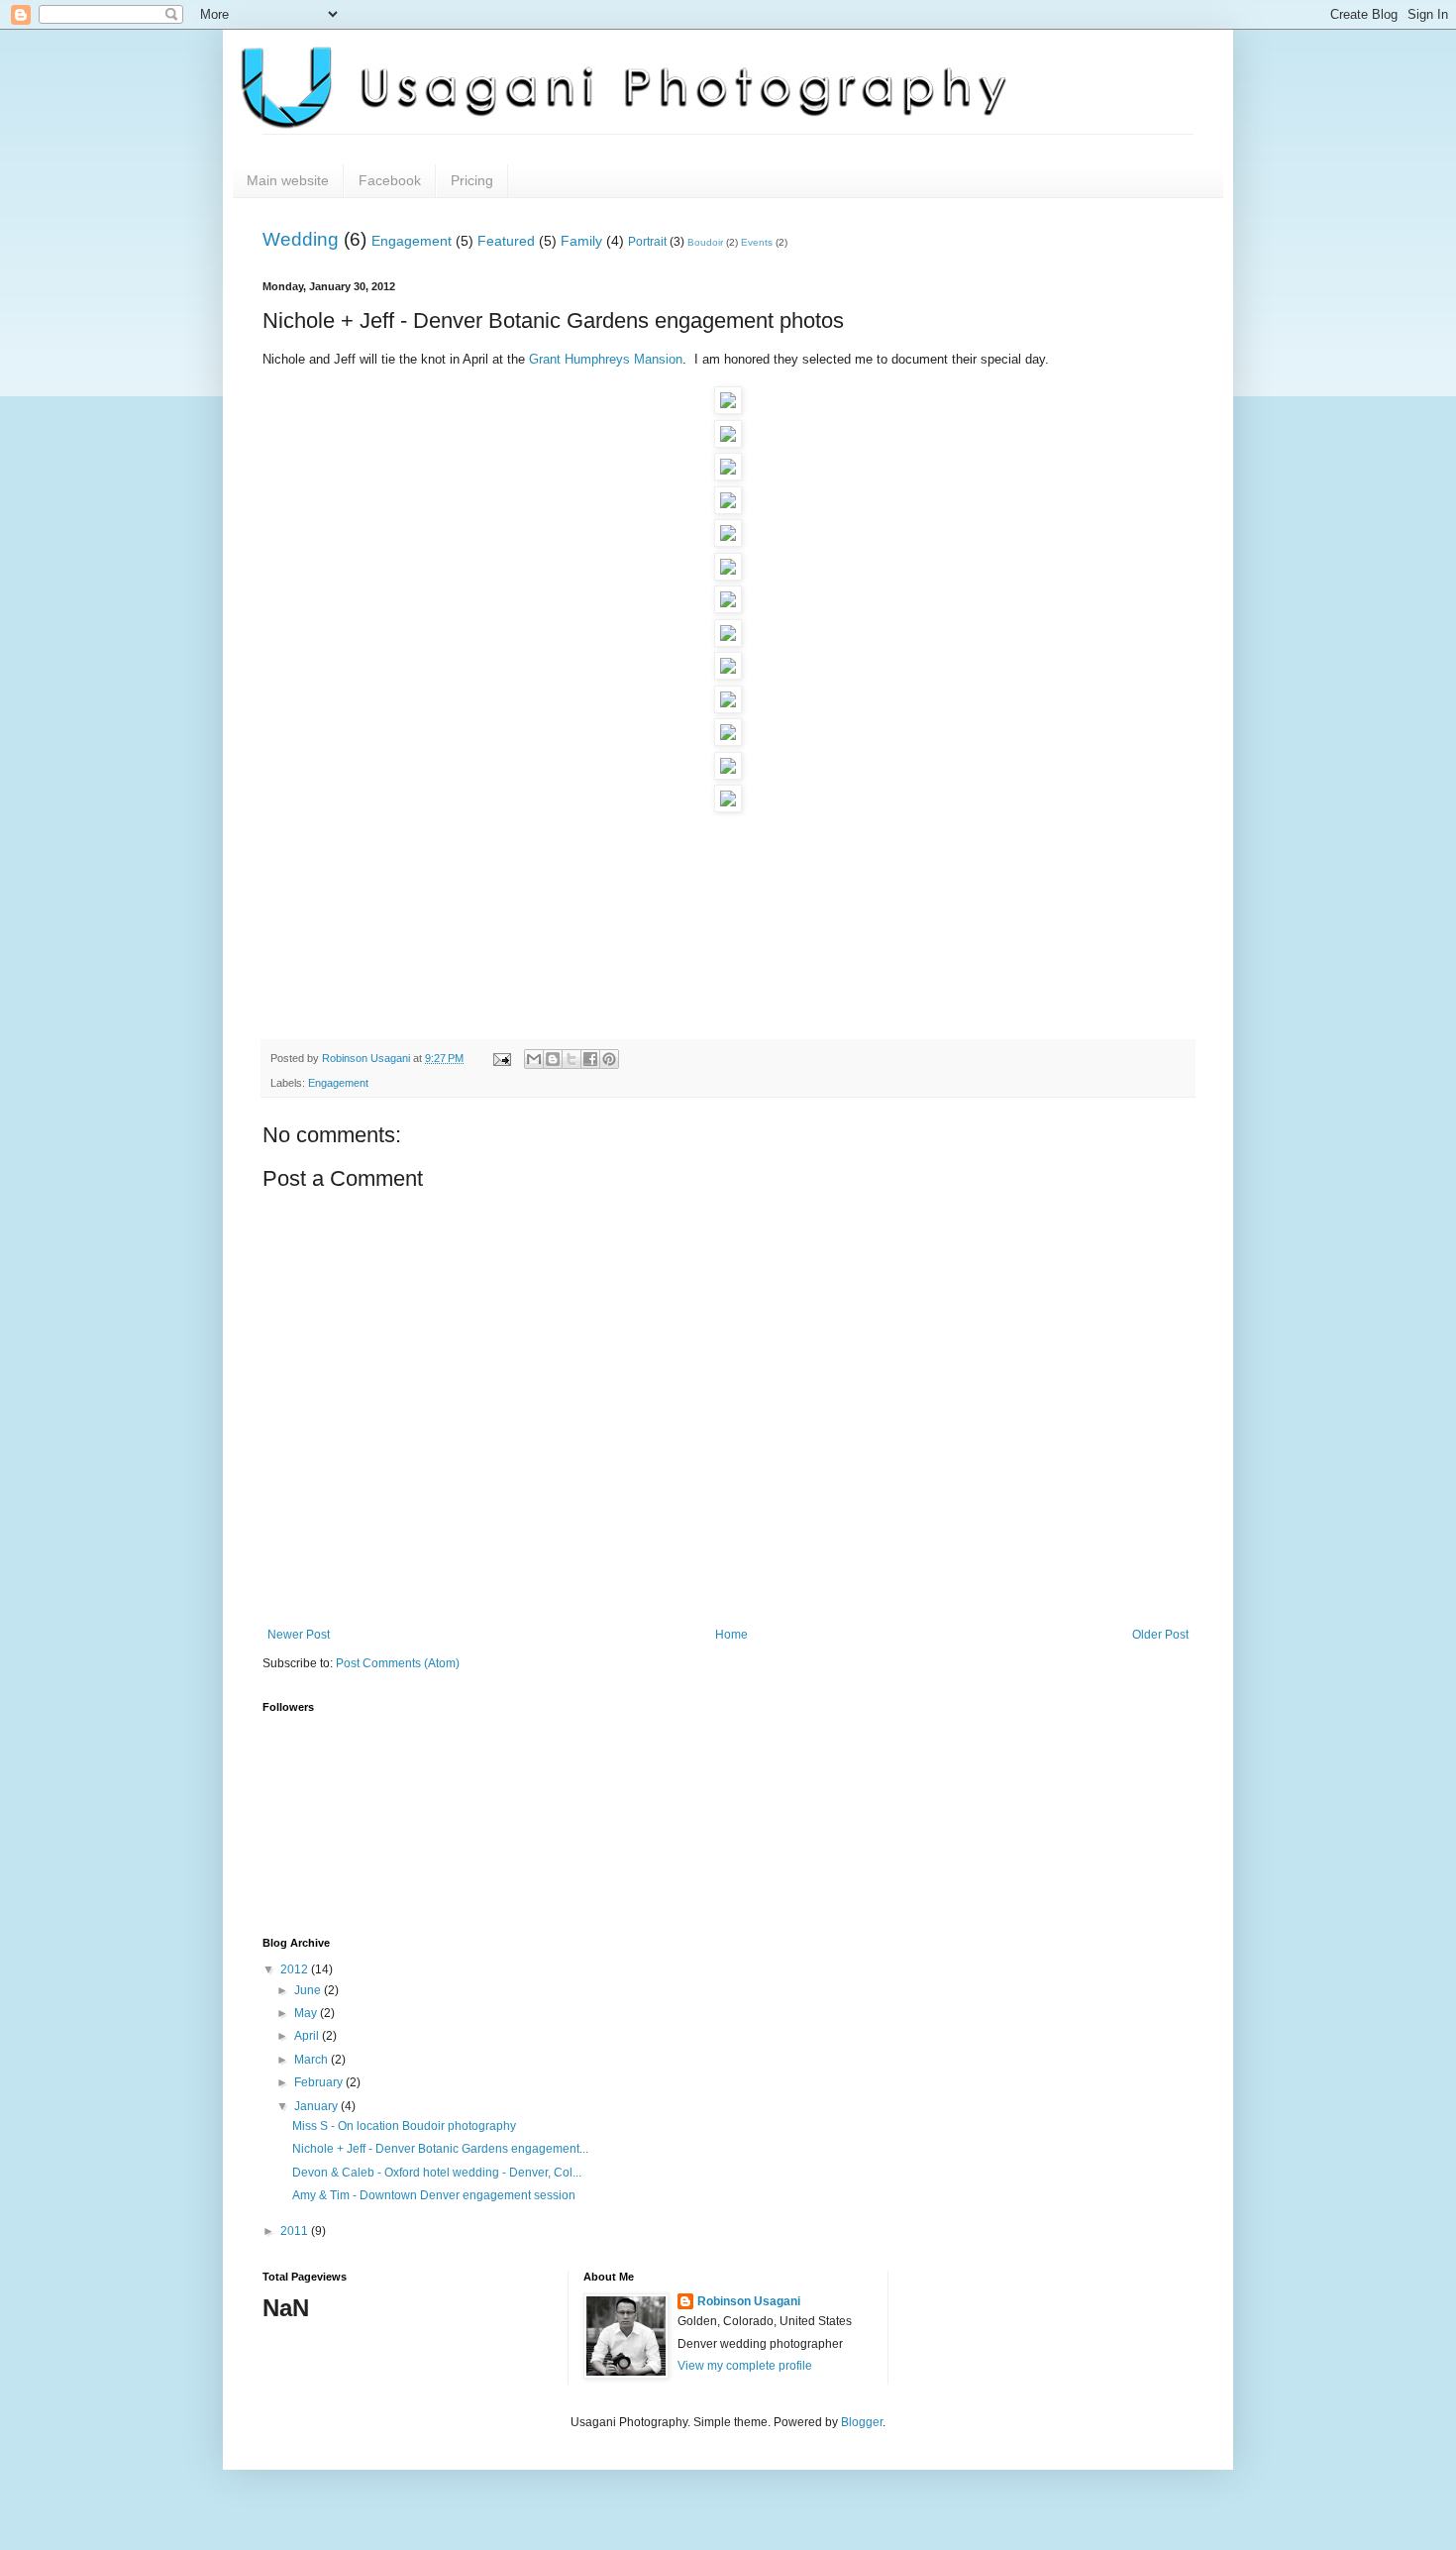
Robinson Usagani (749, 2301)
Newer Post (299, 1635)
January (317, 2106)
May (307, 2013)
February (320, 2082)
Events (757, 242)
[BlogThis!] (553, 1059)
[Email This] (534, 1059)
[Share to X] (572, 1059)
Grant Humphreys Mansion (606, 359)
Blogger (862, 2422)
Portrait (647, 242)
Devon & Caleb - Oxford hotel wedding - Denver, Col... (437, 2173)
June (309, 1990)
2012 (296, 1969)
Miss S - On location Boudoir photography (404, 2126)
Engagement (412, 241)
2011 (296, 2231)
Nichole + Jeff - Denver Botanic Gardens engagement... (440, 2149)
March (312, 2060)
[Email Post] (501, 1058)
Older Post (1160, 1635)
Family (581, 241)
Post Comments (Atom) (398, 1663)
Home (731, 1635)
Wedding (301, 239)
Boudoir (705, 242)
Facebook (390, 180)
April (308, 2036)
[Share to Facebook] (590, 1059)
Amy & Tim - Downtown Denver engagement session (434, 2195)
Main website (288, 180)
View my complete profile (745, 2366)
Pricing (472, 180)
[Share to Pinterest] (609, 1059)
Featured (506, 241)
